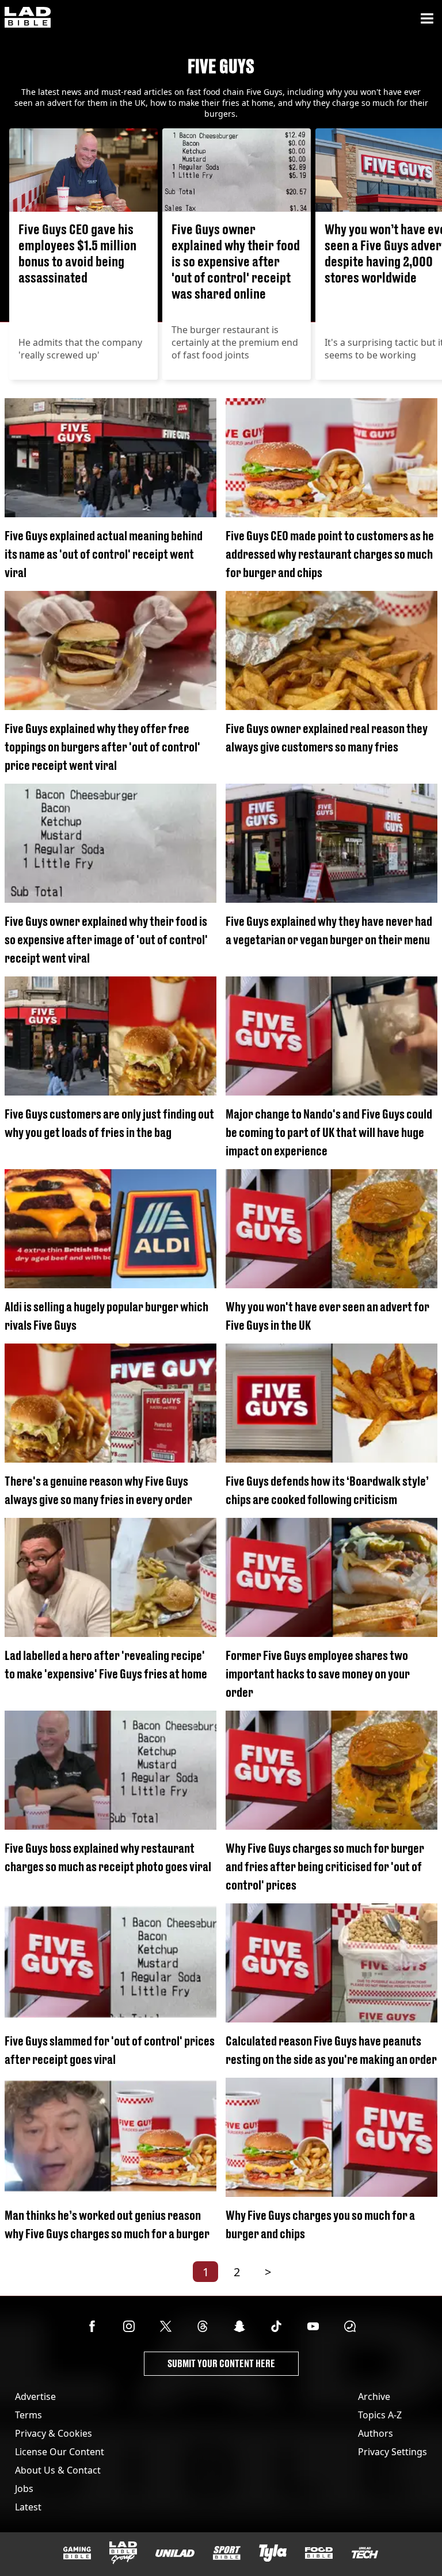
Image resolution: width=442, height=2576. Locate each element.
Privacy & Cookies (54, 2433)
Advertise (35, 2396)
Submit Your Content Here (221, 2363)
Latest (28, 2507)
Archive (374, 2396)
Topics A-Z (380, 2415)
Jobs (24, 2489)
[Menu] (427, 18)
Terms (28, 2415)
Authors (376, 2433)
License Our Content (60, 2452)
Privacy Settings (393, 2452)
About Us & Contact (58, 2470)
